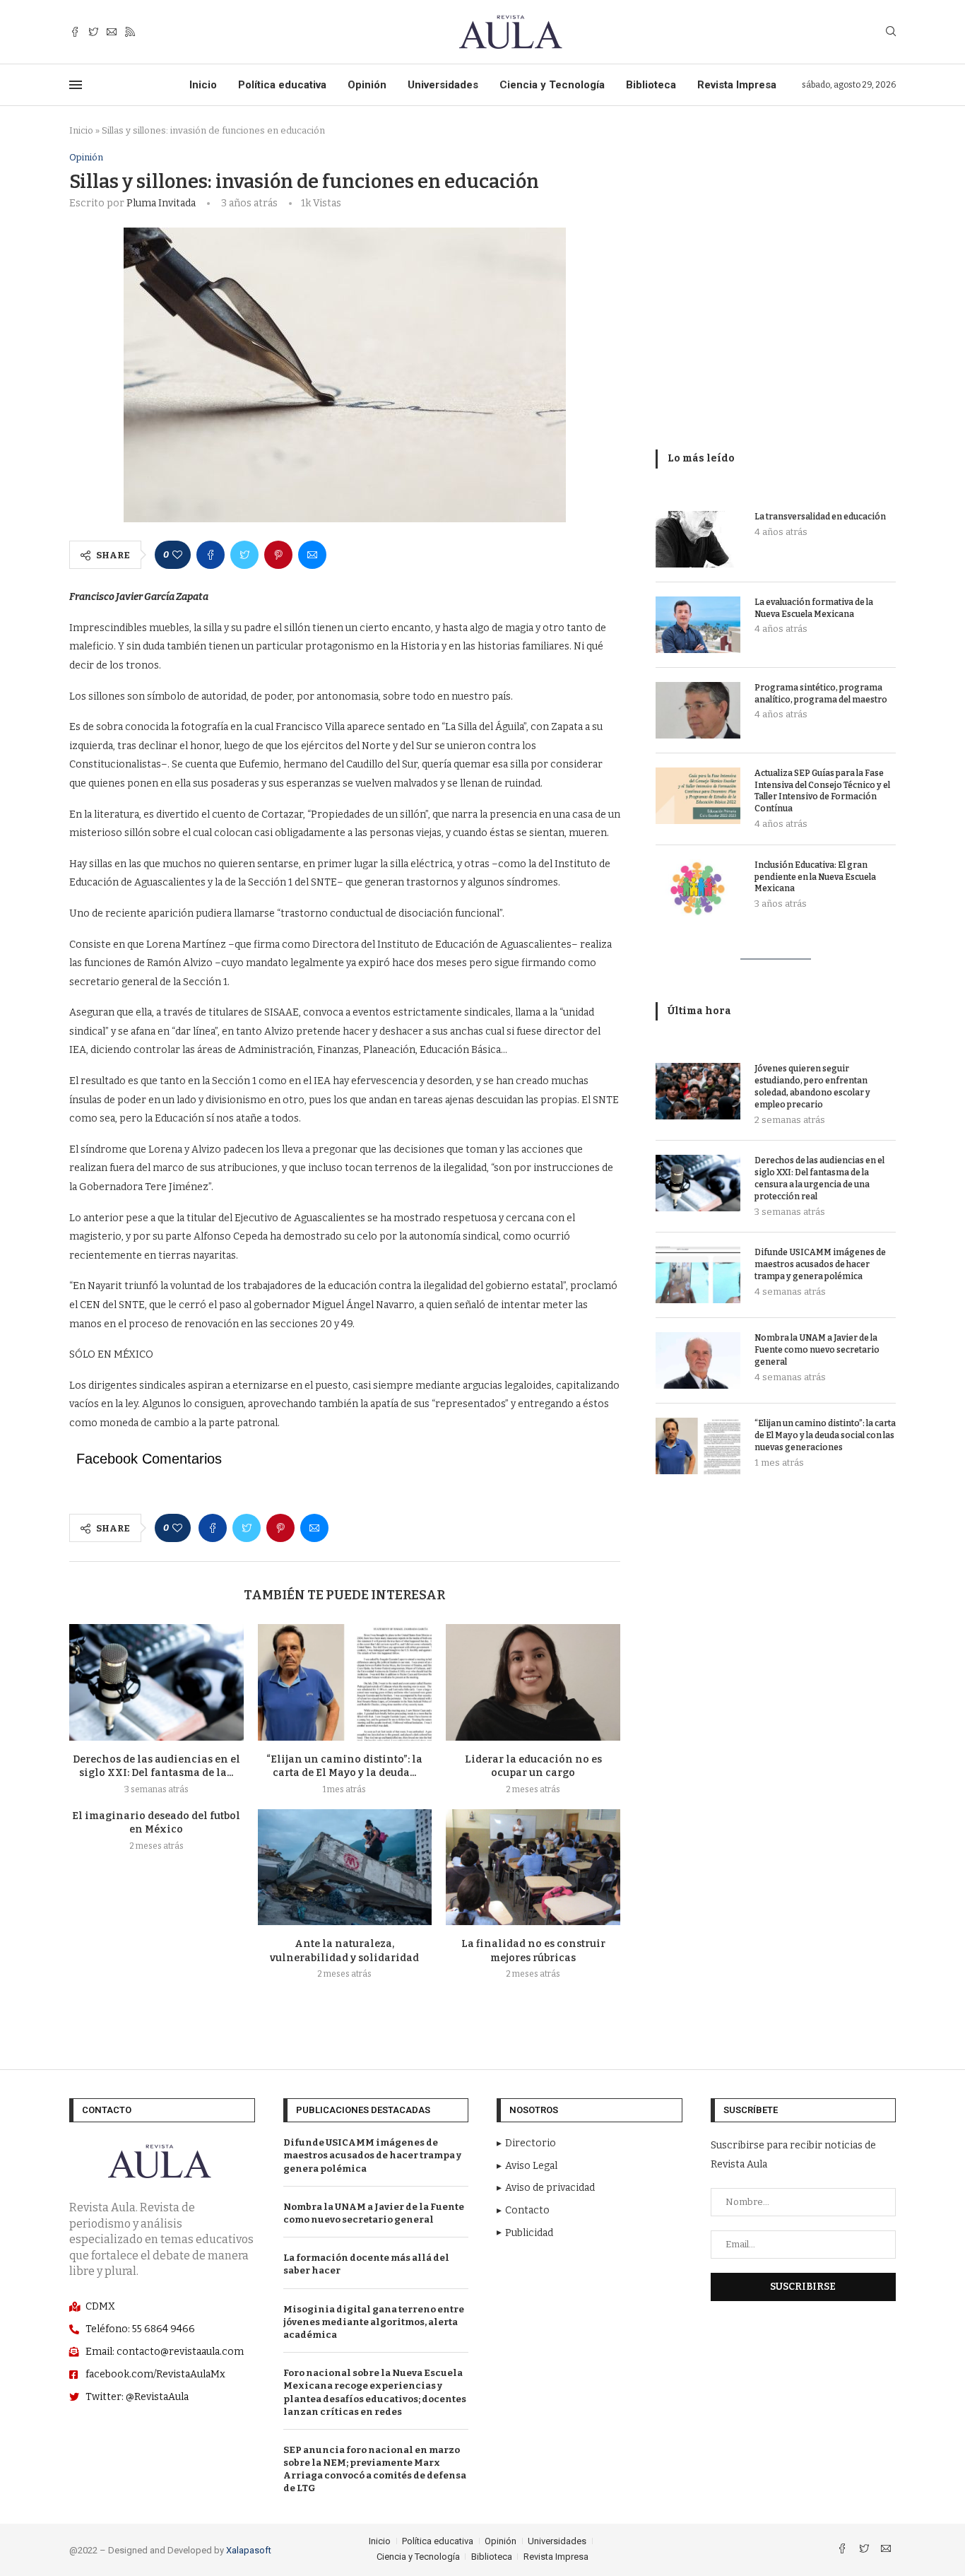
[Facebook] (75, 32)
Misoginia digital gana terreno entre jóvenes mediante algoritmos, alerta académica (374, 2322)
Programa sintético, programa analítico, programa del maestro (821, 694)
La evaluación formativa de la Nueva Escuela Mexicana (814, 608)
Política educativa (282, 85)
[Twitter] (93, 32)
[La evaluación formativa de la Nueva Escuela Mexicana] (698, 625)
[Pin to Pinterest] (278, 555)
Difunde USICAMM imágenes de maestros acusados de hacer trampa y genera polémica (820, 1264)
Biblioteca (651, 85)
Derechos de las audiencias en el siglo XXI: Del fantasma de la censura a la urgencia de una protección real (819, 1178)
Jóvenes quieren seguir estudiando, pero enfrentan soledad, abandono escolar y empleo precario (812, 1086)
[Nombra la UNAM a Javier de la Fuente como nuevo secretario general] (698, 1360)
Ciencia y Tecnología (552, 85)
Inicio (203, 85)
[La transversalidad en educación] (698, 539)
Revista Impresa (737, 85)
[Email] (112, 32)
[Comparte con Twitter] (244, 555)
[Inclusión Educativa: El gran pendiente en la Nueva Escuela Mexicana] (698, 888)
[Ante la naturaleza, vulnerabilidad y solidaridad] (345, 1867)
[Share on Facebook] (211, 555)
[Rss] (130, 32)
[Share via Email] (312, 555)
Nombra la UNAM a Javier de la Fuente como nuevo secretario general (817, 1350)
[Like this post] (177, 555)
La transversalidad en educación (820, 517)
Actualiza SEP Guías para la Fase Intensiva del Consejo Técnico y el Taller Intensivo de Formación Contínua (822, 791)
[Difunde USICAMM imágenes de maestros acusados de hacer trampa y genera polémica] (698, 1275)
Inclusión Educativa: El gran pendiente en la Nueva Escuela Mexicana (815, 877)
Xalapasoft (249, 2550)
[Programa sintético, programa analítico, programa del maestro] (698, 710)
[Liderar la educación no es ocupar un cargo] (533, 1682)
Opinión (367, 85)
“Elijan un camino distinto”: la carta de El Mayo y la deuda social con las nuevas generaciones (825, 1435)
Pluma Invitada (161, 203)
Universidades (443, 85)
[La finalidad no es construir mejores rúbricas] (533, 1867)
